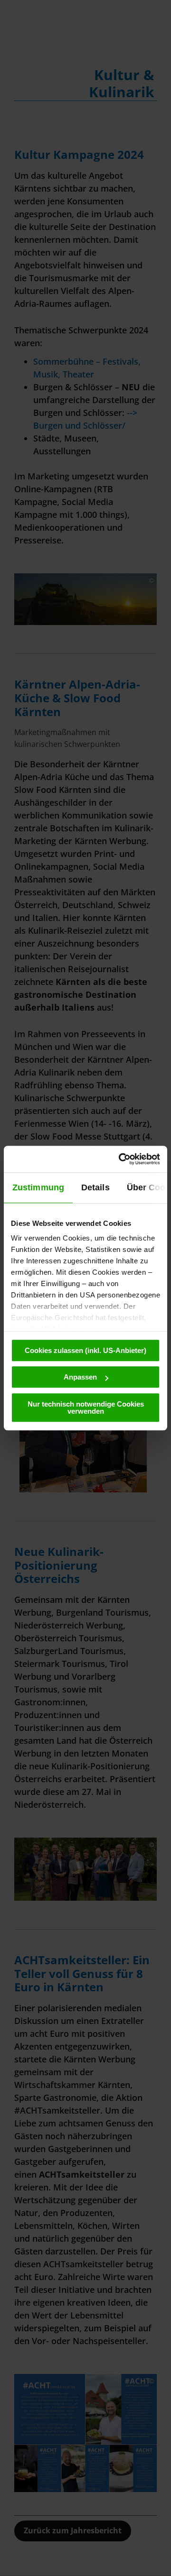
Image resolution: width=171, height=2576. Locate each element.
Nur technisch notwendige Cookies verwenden (86, 1408)
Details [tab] (95, 1187)
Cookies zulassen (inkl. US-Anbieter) (85, 1350)
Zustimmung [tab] (38, 1187)
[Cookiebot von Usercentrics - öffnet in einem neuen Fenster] (121, 1159)
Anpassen (80, 1377)
